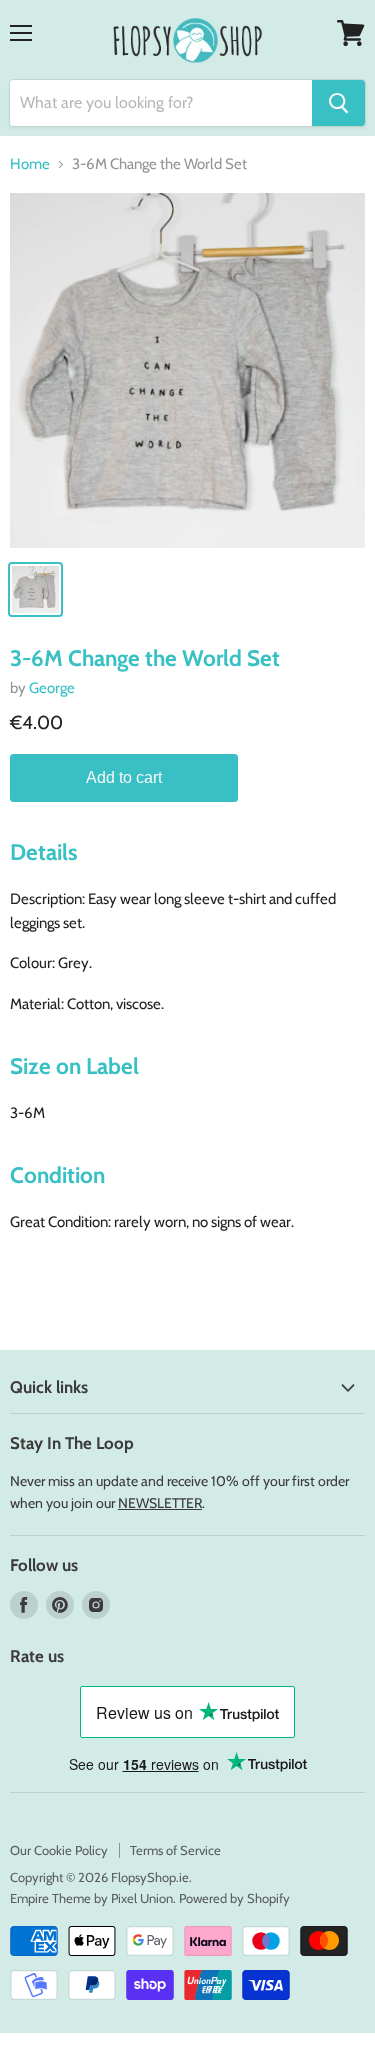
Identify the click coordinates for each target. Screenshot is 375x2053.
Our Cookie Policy (59, 1850)
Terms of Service (175, 1850)
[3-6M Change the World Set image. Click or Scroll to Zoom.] (187, 370)
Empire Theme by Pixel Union (91, 1898)
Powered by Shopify (234, 1898)
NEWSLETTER (160, 1503)
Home (30, 164)
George (52, 688)
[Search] (338, 103)
